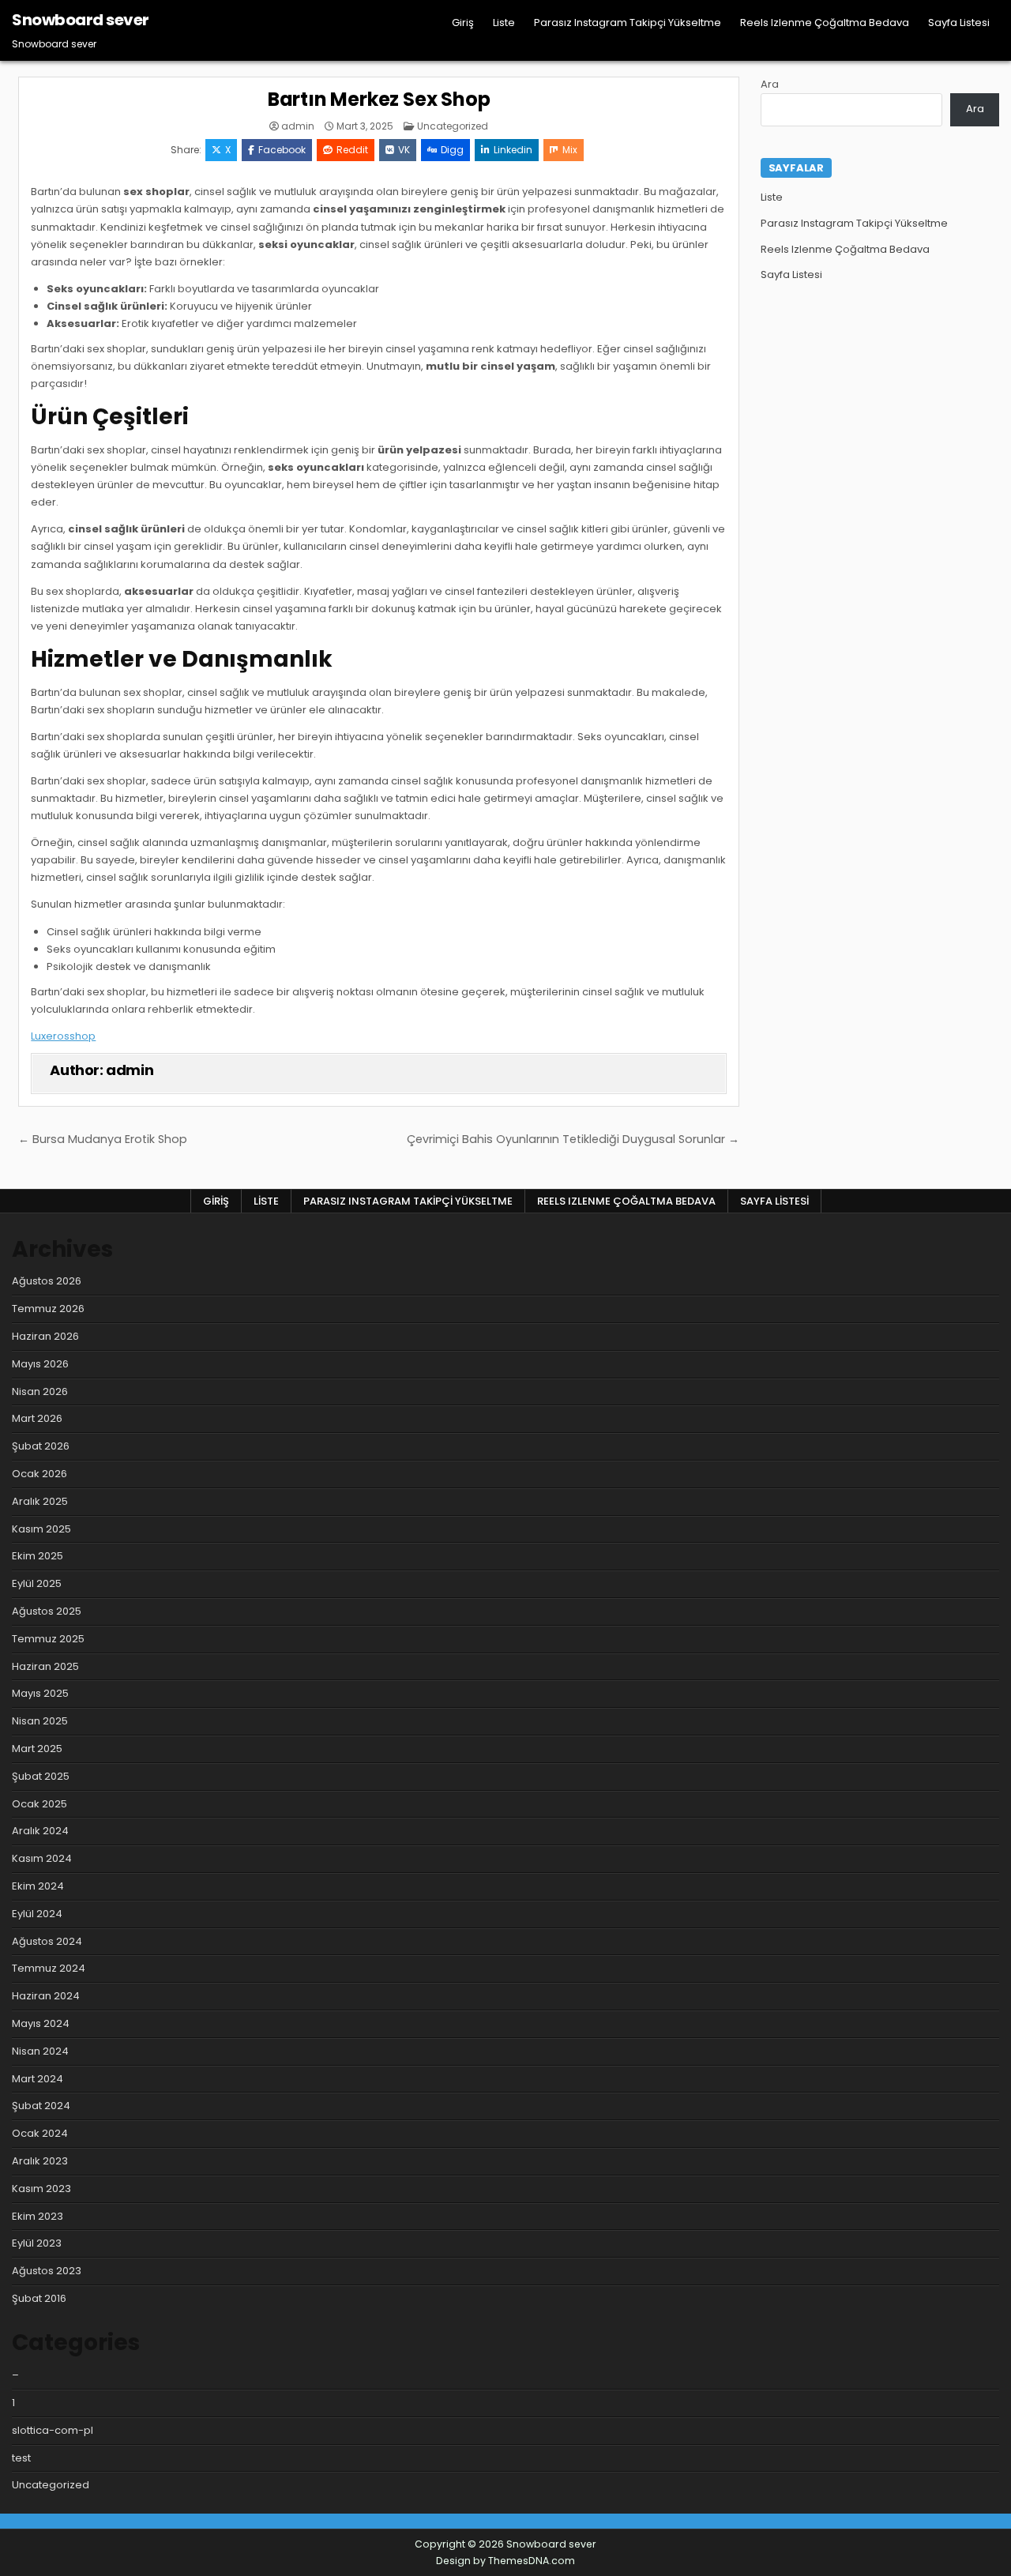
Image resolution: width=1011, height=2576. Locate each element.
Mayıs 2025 (40, 1693)
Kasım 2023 (41, 2189)
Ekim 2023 (38, 2216)
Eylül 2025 (37, 1583)
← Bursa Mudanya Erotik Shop (103, 1139)
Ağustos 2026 (47, 1281)
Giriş (463, 23)
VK (404, 150)
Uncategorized (453, 126)
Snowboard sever (81, 20)
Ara (770, 84)
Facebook (282, 150)
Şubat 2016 (39, 2298)
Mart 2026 (37, 1418)
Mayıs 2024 (41, 2023)
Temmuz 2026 (48, 1309)
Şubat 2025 (41, 1776)
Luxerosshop (63, 1036)
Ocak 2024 (40, 2133)
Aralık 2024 (40, 1831)
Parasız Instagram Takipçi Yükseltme (628, 23)
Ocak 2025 (39, 1804)
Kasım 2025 (41, 1529)
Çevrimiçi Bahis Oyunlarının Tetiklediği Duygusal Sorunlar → (573, 1139)
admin (298, 126)
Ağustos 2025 (47, 1611)
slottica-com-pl (53, 2430)
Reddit (352, 150)
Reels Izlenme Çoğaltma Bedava (825, 23)
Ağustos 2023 (47, 2271)
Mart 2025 (37, 1749)
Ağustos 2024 (47, 1941)
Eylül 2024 (37, 1914)
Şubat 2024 (41, 2106)
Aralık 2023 (40, 2161)
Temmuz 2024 (49, 1968)
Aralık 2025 (40, 1501)
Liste (504, 23)
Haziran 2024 (46, 1996)
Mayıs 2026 (40, 1364)
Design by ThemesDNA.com (505, 2561)
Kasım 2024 (42, 1858)
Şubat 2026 (41, 1446)
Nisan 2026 (40, 1391)
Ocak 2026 (39, 1474)
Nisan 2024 (40, 2051)
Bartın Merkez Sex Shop (379, 99)
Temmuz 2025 (48, 1639)
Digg (452, 150)
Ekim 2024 (38, 1886)
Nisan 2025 (40, 1721)
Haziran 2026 (45, 1336)
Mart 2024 (38, 2079)
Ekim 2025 (38, 1556)
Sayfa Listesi (959, 23)
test (21, 2458)
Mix (570, 150)
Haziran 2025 (45, 1666)
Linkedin (513, 150)
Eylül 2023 (37, 2243)
